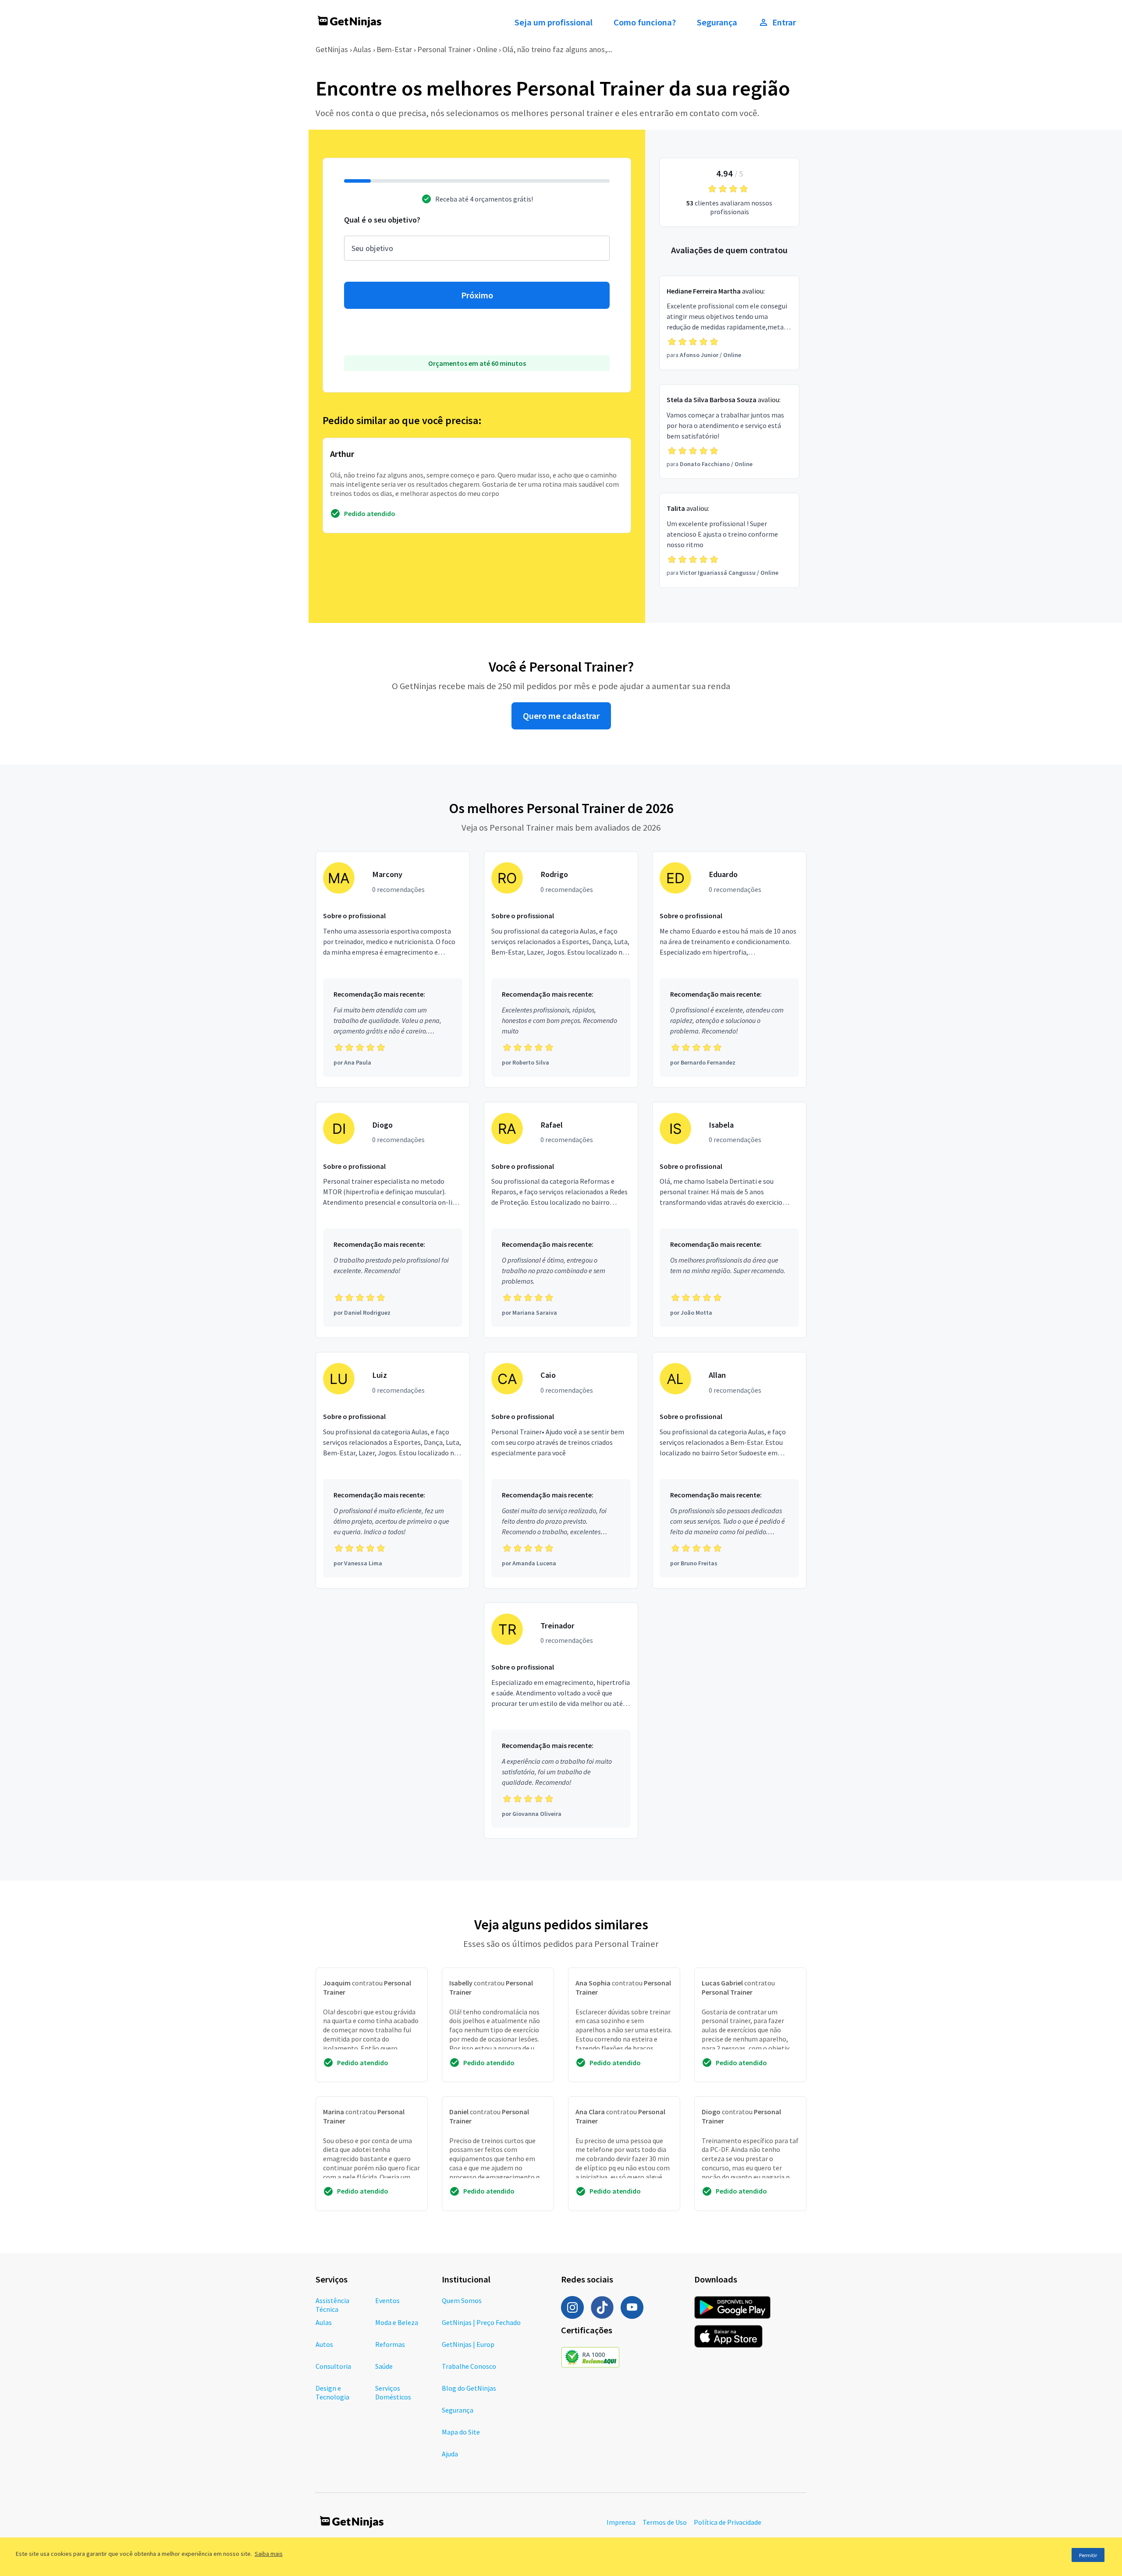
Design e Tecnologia (332, 2392)
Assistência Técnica (332, 2305)
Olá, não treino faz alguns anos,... (557, 49)
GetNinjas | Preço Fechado (481, 2322)
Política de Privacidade (728, 2522)
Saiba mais (269, 2554)
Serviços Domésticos (393, 2392)
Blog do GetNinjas (469, 2388)
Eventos (387, 2300)
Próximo (477, 295)
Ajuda (450, 2454)
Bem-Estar (394, 49)
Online (487, 49)
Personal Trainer (444, 49)
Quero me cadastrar (561, 716)
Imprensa (621, 2522)
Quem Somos (462, 2300)
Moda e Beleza (397, 2322)
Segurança (717, 22)
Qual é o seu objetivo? (382, 220)
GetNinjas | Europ (468, 2344)
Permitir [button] (1088, 2555)
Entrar (784, 22)
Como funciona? (645, 22)
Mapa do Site (461, 2432)
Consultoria (333, 2366)
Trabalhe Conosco (469, 2366)
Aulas (362, 49)
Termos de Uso (665, 2522)
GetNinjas (332, 49)
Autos (324, 2344)
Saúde (384, 2366)
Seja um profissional (554, 22)
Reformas (390, 2344)
